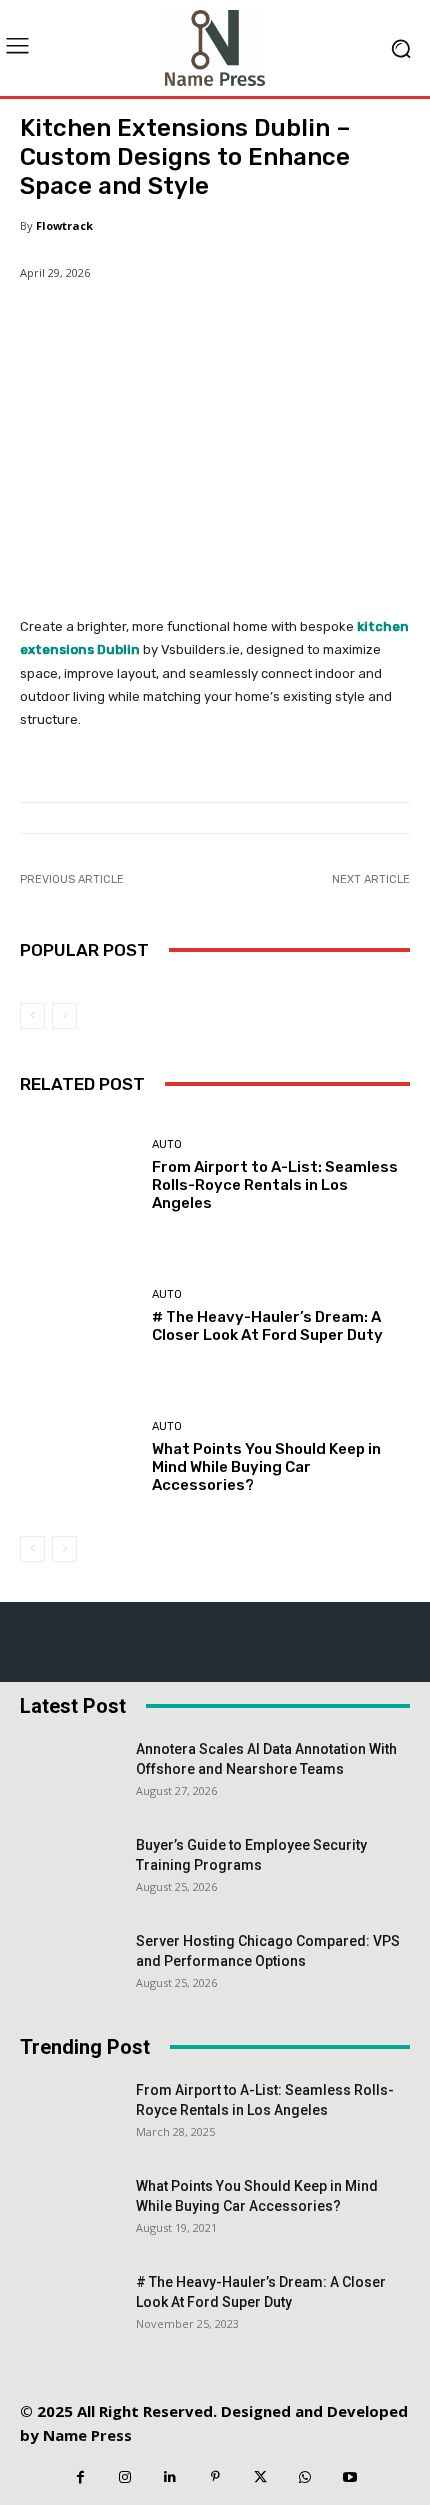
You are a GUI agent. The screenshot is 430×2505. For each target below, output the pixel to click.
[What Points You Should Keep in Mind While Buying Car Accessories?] (78, 1457)
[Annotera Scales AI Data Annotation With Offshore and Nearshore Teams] (70, 1774)
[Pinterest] (215, 2477)
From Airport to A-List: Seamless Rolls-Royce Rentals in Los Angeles (275, 1185)
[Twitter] (260, 2477)
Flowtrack (64, 225)
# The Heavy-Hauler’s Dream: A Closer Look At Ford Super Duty (267, 1326)
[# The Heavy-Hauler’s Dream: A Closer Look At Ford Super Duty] (78, 1316)
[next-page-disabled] (64, 1016)
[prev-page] (32, 1016)
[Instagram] (125, 2477)
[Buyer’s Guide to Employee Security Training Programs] (70, 1870)
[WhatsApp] (305, 2477)
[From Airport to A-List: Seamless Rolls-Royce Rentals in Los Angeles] (78, 1175)
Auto (167, 1144)
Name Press (87, 2435)
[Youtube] (350, 2477)
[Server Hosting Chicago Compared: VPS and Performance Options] (70, 1966)
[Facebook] (80, 2477)
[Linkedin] (170, 2477)
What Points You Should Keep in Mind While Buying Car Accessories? (266, 1467)
